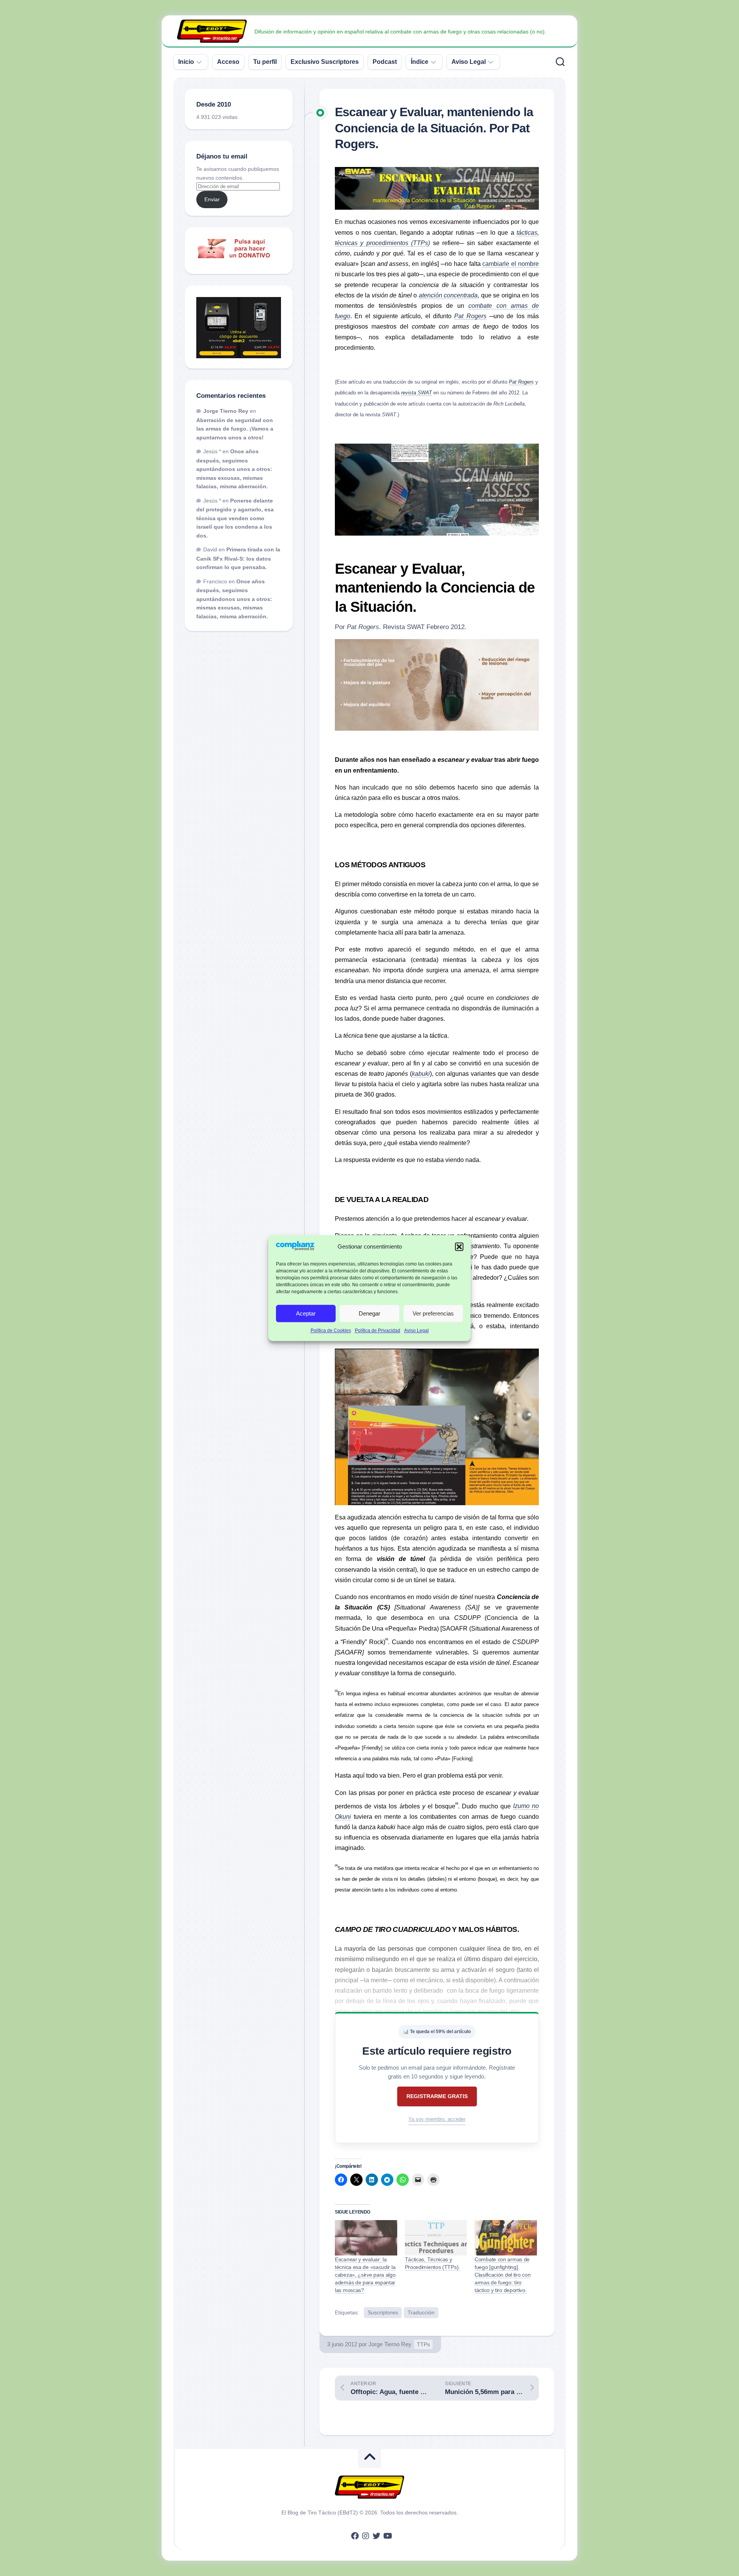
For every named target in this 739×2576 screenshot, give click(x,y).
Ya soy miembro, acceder (437, 2119)
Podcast (385, 62)
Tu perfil (265, 62)
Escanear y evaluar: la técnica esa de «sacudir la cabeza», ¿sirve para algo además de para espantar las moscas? (365, 2275)
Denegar (369, 1313)
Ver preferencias (433, 1313)
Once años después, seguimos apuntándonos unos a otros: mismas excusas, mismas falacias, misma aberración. (234, 469)
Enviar (212, 199)
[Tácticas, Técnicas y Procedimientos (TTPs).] (436, 2238)
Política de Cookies (331, 1331)
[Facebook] (355, 2536)
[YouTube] (387, 2536)
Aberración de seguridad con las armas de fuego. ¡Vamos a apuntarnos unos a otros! (235, 429)
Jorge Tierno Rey (390, 2344)
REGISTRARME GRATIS (437, 2096)
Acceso (228, 62)
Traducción (421, 2312)
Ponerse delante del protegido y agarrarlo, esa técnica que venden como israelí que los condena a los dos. (235, 518)
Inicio (186, 62)
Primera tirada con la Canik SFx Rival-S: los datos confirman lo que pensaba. (238, 558)
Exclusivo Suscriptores (325, 62)
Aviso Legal (416, 1331)
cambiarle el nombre (511, 264)
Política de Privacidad (378, 1331)
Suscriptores (383, 2312)
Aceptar (306, 1313)
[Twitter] (376, 2536)
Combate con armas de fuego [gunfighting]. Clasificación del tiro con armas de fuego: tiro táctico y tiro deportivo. (502, 2275)
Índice (420, 62)
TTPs (423, 2344)
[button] (459, 1247)
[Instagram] (366, 2536)
